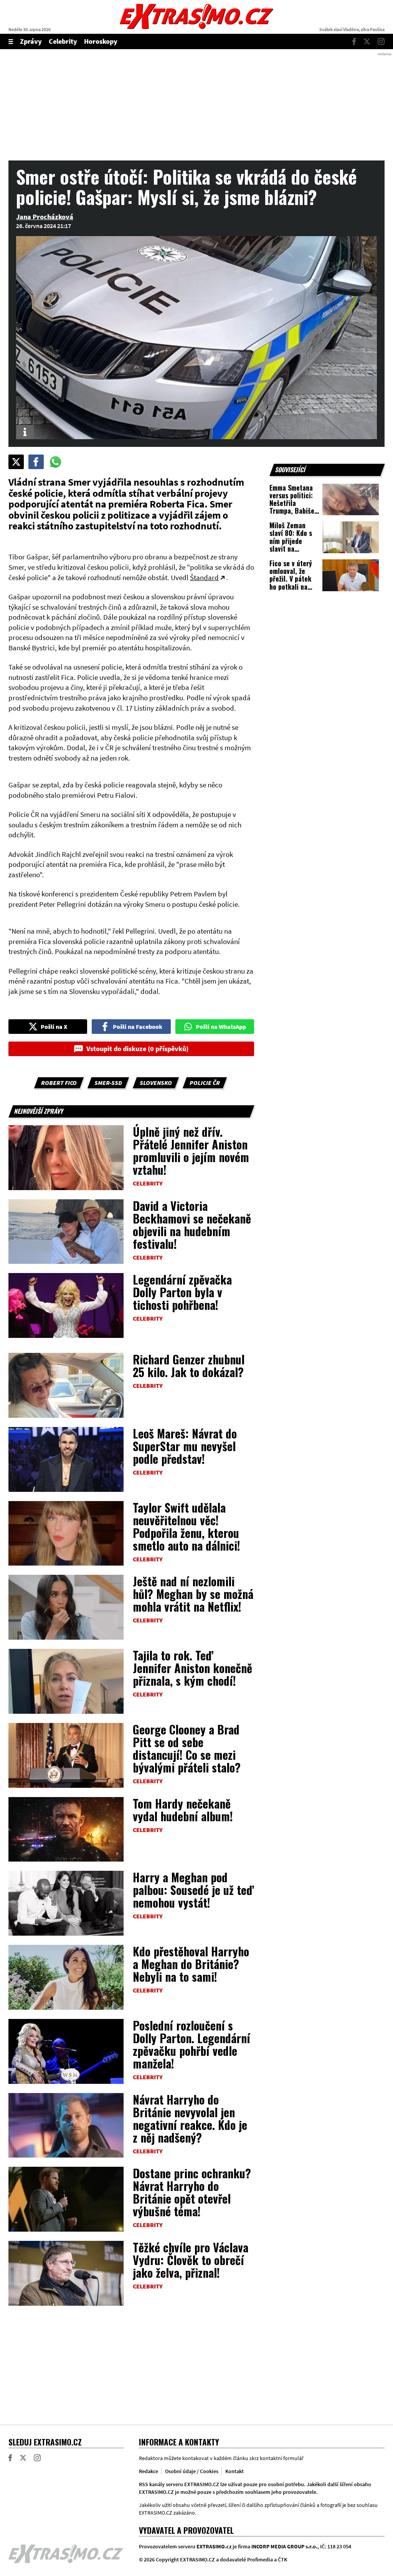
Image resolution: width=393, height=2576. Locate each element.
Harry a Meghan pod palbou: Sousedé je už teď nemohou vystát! (193, 1890)
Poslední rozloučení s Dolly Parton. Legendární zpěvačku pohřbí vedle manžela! (192, 2044)
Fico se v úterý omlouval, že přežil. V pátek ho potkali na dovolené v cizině (294, 579)
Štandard (204, 577)
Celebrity (63, 41)
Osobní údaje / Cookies (192, 2471)
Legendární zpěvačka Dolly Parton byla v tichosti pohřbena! (182, 1292)
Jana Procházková (45, 217)
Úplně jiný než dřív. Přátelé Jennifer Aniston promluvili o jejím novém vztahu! (191, 1151)
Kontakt (234, 2471)
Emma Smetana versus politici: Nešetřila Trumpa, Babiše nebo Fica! (292, 503)
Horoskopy (101, 41)
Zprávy (31, 41)
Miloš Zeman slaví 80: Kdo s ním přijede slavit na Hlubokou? (291, 541)
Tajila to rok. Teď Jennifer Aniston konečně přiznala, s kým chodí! (192, 1668)
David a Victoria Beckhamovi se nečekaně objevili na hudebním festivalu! (192, 1225)
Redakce (149, 2471)
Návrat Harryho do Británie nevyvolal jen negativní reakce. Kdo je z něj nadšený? (190, 2118)
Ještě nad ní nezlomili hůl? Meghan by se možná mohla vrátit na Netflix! (193, 1594)
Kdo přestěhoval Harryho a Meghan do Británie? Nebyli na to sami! (191, 1964)
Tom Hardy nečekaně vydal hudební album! (183, 1810)
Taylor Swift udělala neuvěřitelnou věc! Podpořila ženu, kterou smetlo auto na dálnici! (187, 1526)
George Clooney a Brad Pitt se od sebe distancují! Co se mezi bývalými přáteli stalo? (187, 1748)
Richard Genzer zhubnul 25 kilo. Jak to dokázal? (189, 1366)
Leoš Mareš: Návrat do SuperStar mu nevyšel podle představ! (185, 1446)
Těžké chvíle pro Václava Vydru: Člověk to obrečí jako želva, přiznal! (191, 2260)
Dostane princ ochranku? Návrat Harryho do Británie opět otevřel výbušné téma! (192, 2192)
